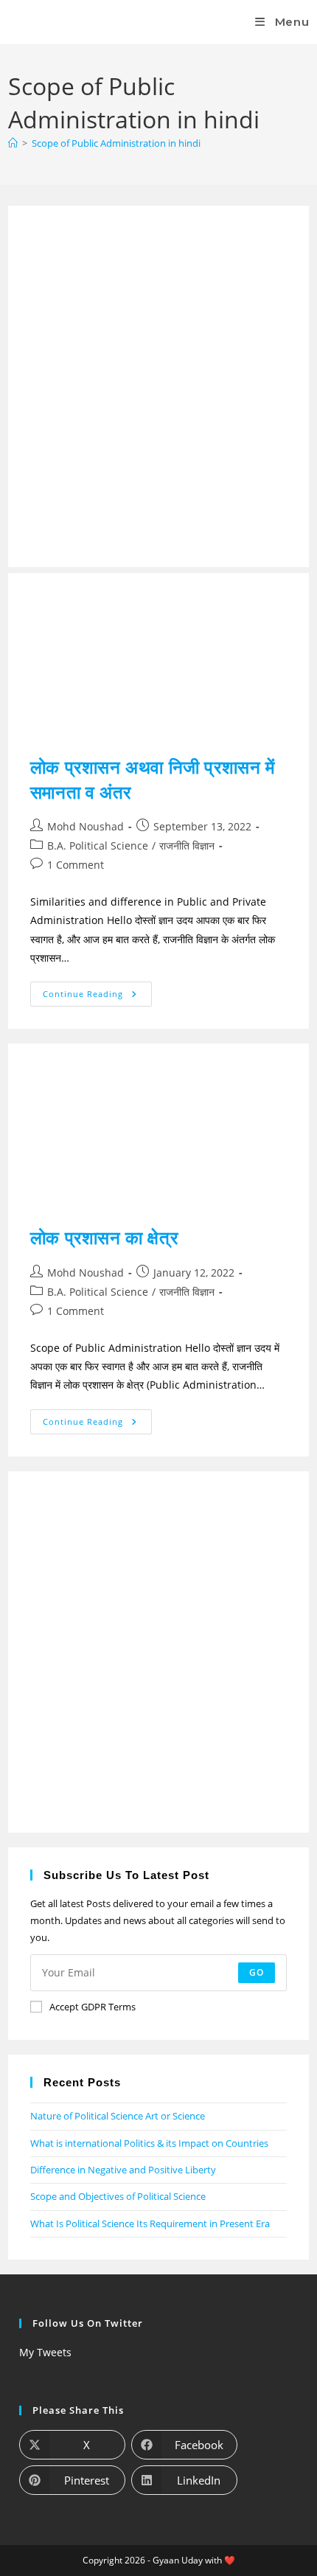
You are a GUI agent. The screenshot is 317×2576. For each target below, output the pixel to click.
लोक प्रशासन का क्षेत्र (104, 1237)
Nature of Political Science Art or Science (118, 2116)
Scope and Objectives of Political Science (118, 2196)
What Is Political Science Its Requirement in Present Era (150, 2223)
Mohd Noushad (86, 826)
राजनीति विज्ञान (187, 846)
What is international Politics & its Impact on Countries (149, 2143)
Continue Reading (97, 990)
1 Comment (76, 865)
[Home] (13, 143)
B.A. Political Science (98, 846)
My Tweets (45, 2352)
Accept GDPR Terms (93, 2007)
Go (257, 1972)
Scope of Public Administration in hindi (116, 143)
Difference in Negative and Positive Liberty (123, 2170)
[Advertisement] (158, 386)
